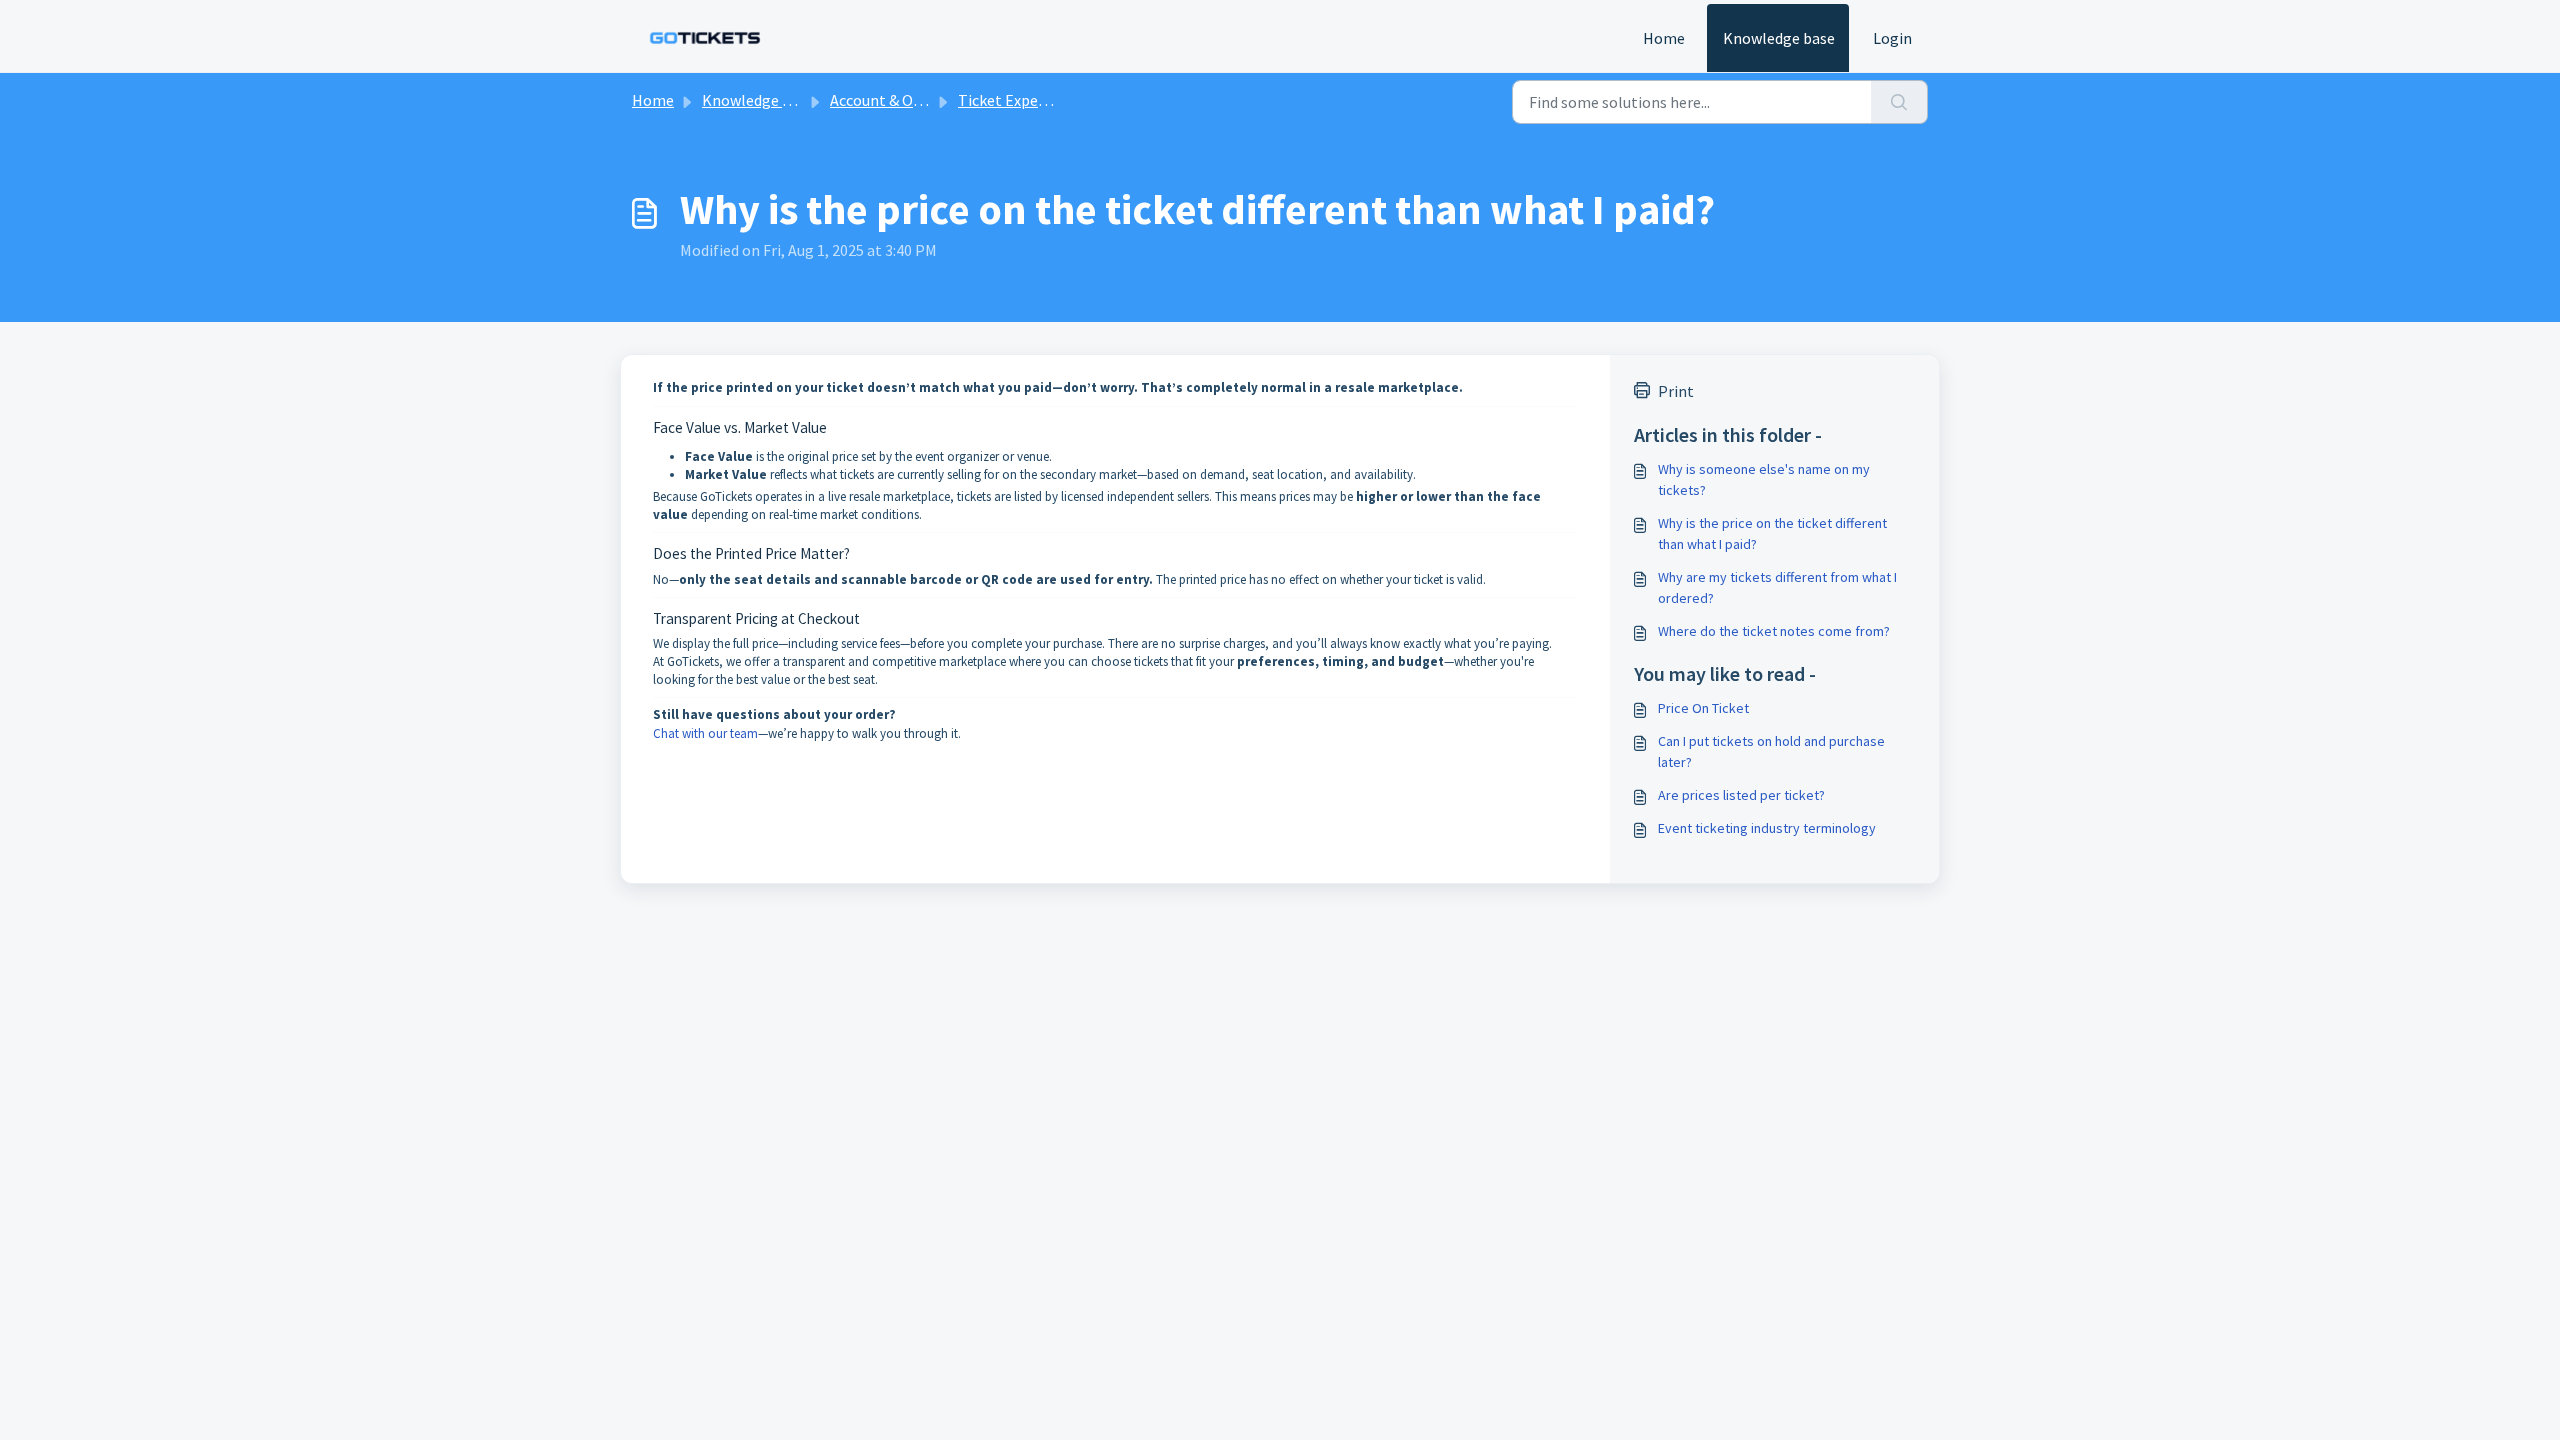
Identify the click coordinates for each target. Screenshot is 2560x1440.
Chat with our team (705, 733)
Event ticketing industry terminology (1767, 828)
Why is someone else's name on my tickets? (1764, 479)
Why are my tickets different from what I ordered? (1777, 587)
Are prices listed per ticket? (1741, 795)
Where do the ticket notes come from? (1774, 631)
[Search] (1899, 102)
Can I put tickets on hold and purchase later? (1771, 751)
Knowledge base (1779, 38)
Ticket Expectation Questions (1060, 100)
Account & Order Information (930, 100)
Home (1664, 38)
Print (1676, 391)
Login (1892, 38)
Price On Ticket (1703, 708)
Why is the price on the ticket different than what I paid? (1772, 533)
